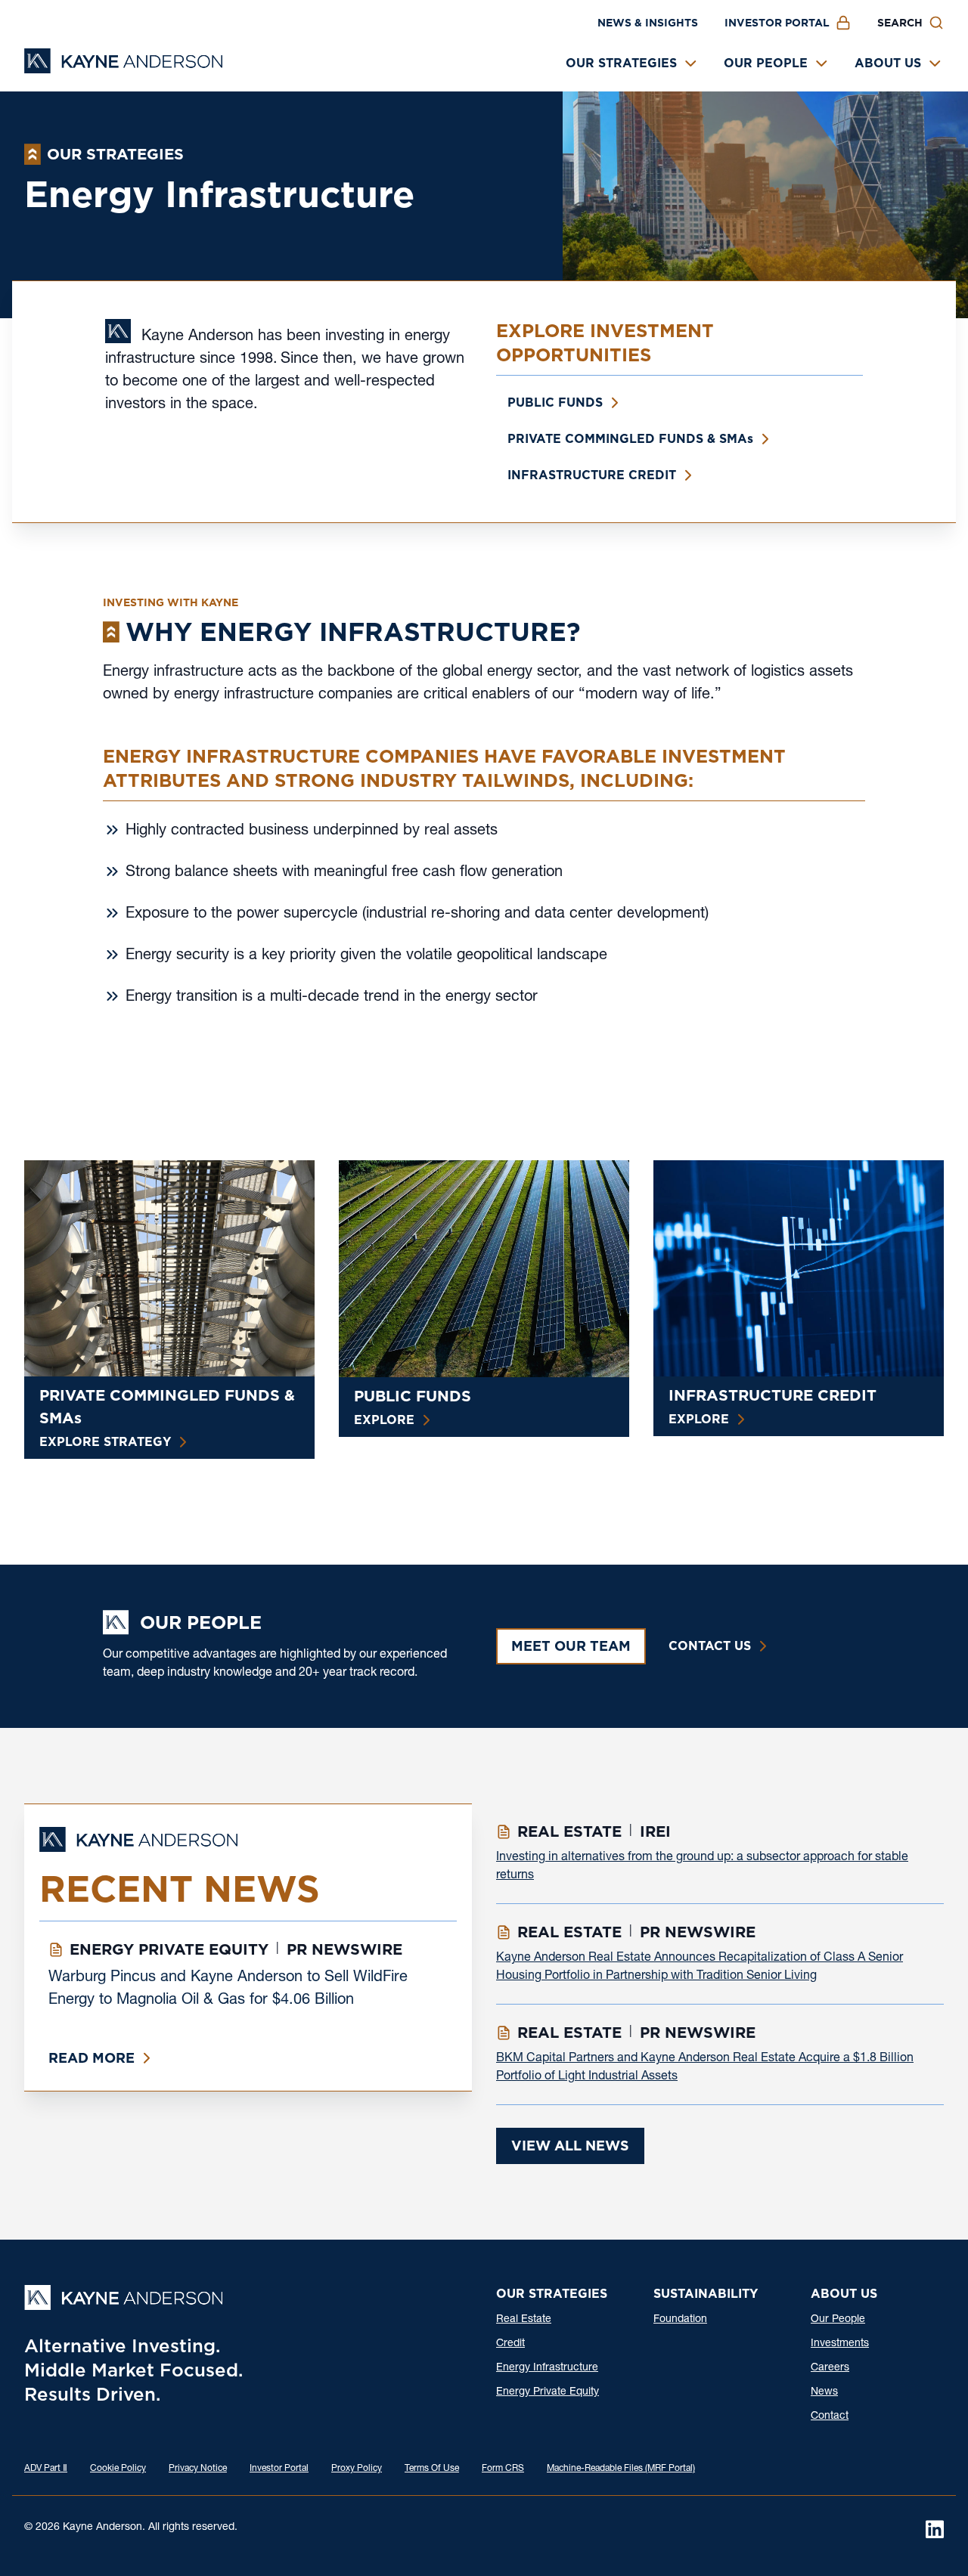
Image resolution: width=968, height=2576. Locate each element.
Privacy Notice (198, 2469)
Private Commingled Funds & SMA (630, 439)
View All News (570, 2146)
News (824, 2392)
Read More (92, 2058)
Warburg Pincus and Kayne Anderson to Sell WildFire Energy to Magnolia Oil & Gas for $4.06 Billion (228, 1989)
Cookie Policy (118, 2469)
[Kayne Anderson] (123, 68)
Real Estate (524, 2320)
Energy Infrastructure (547, 2368)
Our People (766, 63)
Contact (830, 2417)
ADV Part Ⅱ (46, 2469)
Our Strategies (621, 63)
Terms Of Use (432, 2469)
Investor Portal (777, 23)
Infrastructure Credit (592, 475)
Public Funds (555, 402)
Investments (840, 2344)
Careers (830, 2368)
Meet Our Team (571, 1646)
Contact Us (710, 1646)
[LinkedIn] (935, 2529)
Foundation (680, 2320)
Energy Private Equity (548, 2392)
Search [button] (900, 23)
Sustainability (706, 2294)
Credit (510, 2344)
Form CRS (503, 2469)
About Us (888, 63)
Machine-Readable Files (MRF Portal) (621, 2469)
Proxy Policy (357, 2469)
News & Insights (648, 23)
